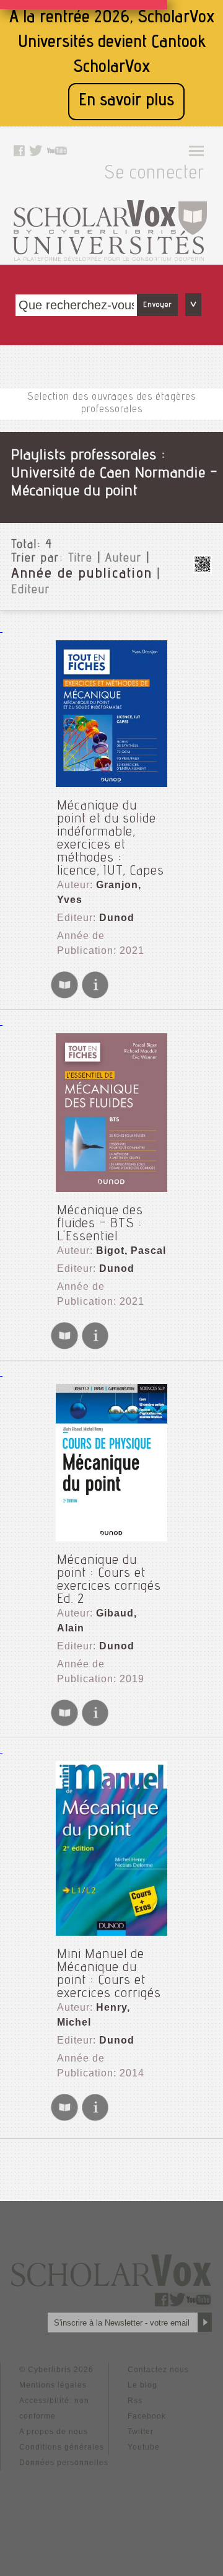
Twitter (141, 2432)
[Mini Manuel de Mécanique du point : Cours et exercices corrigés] (111, 1848)
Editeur (31, 591)
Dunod (117, 918)
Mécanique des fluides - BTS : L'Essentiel (100, 1224)
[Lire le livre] (64, 996)
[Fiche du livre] (95, 996)
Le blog (142, 2385)
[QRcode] (203, 570)
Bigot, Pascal (131, 1251)
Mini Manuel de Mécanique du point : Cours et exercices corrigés (109, 1974)
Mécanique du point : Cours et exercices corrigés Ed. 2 (109, 1580)
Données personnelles (64, 2463)
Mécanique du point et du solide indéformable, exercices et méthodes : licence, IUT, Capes (111, 839)
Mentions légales (53, 2385)
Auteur (124, 559)
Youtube (144, 2447)
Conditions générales (62, 2447)
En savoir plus (126, 101)
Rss (135, 2401)
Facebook (147, 2416)
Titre (81, 559)
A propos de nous (54, 2432)
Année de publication (82, 575)
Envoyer (157, 305)
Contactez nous (158, 2370)
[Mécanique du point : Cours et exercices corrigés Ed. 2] (111, 1463)
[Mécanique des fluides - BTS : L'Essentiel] (111, 1113)
